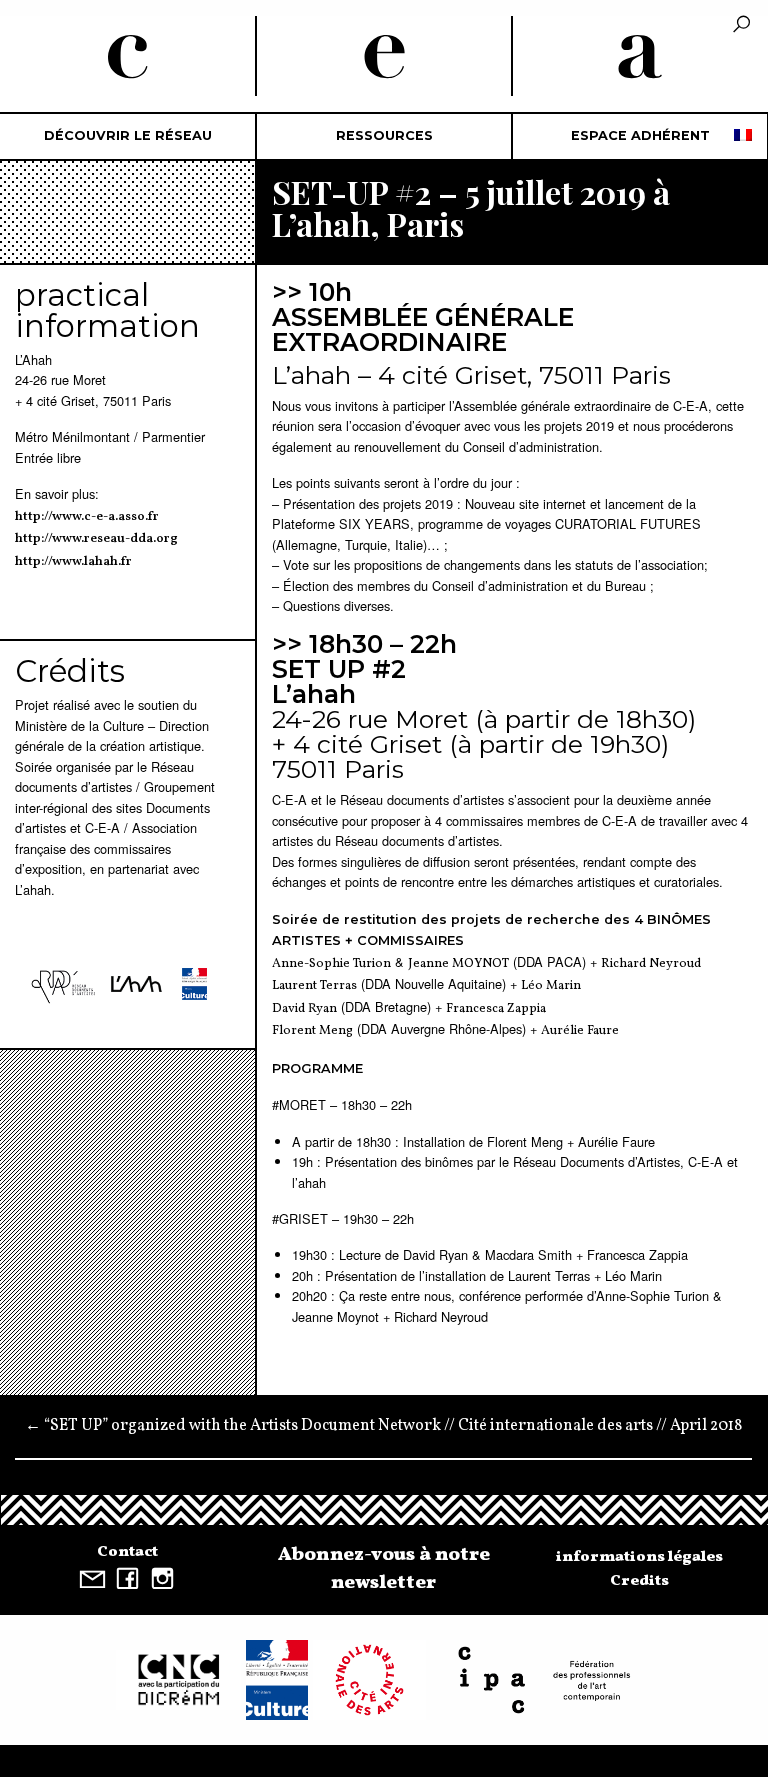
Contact (127, 1552)
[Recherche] (741, 25)
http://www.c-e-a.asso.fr (87, 517)
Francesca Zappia (496, 1009)
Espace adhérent (640, 135)
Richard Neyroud (651, 964)
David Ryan (304, 1009)
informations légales (639, 1557)
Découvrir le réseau (128, 135)
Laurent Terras (314, 986)
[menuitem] (128, 136)
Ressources (384, 135)
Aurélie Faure (580, 1031)
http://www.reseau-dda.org (96, 539)
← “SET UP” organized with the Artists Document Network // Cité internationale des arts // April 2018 (383, 1426)
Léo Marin (551, 986)
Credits (639, 1581)
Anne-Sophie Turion (331, 964)
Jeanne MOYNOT (458, 964)
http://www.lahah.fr (73, 562)
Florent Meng (312, 1031)
